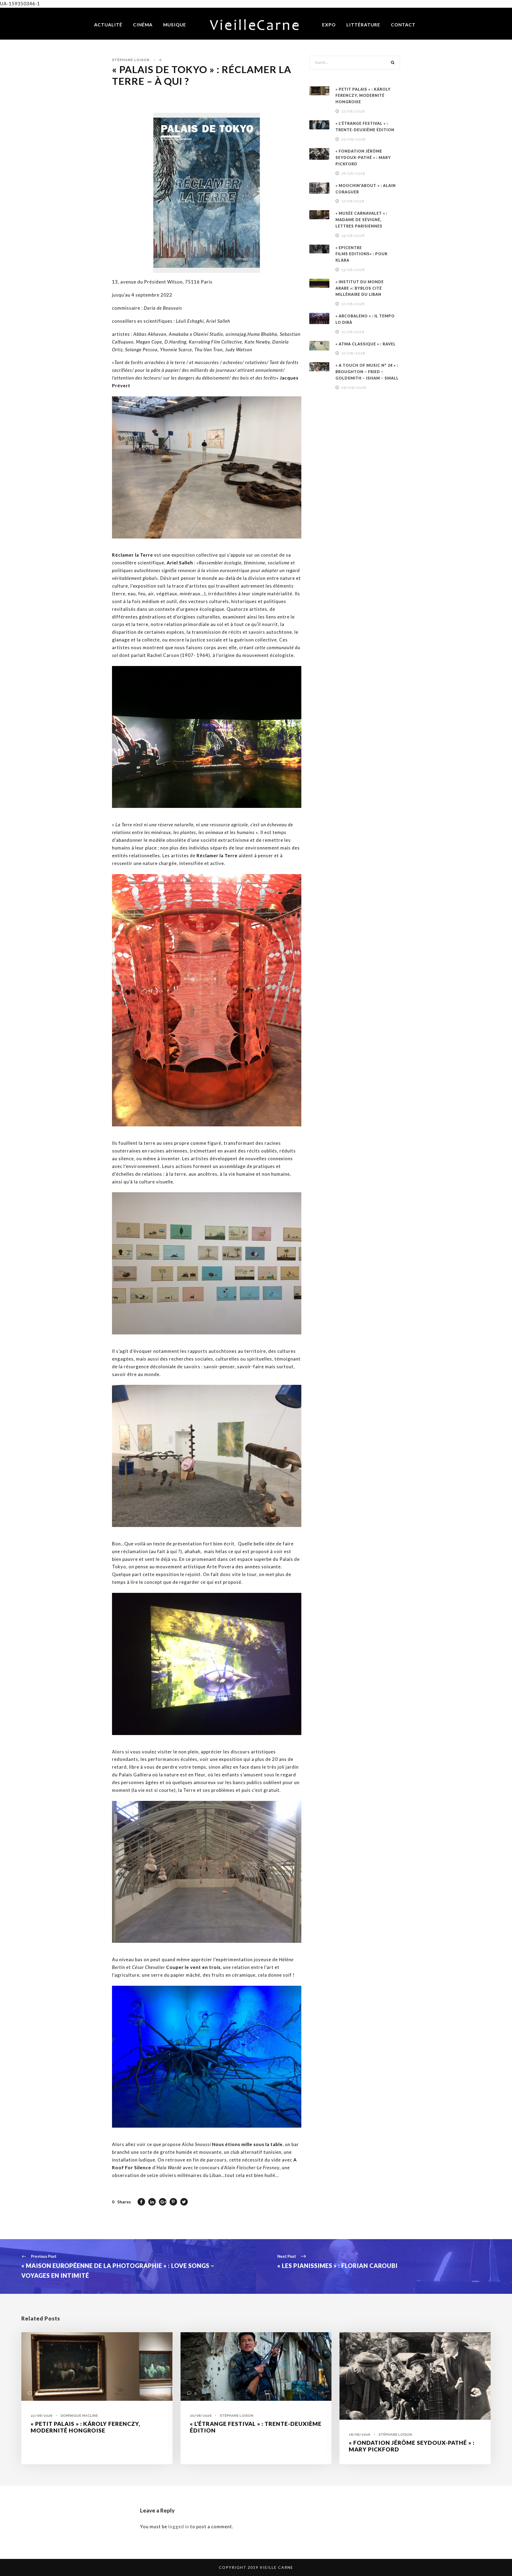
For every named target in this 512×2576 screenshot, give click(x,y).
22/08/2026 (353, 111)
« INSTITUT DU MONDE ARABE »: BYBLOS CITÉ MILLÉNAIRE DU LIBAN (360, 288)
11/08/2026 (353, 332)
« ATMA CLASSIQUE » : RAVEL (366, 344)
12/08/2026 (353, 304)
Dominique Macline (79, 2416)
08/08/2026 (354, 388)
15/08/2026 (353, 236)
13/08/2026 (353, 270)
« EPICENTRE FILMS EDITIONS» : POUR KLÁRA (361, 254)
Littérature (363, 25)
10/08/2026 (353, 353)
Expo (329, 25)
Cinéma (143, 25)
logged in (179, 2527)
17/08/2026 (353, 201)
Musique (175, 25)
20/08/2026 (353, 139)
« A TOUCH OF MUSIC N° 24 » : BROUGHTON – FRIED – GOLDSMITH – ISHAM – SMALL (367, 372)
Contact (403, 25)
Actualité (108, 25)
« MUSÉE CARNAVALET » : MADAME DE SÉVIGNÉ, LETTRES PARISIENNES (361, 220)
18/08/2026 (353, 174)
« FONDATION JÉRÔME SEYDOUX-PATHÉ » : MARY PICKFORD (363, 157)
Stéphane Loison (131, 60)
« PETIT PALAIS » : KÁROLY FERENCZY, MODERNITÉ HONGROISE (363, 96)
